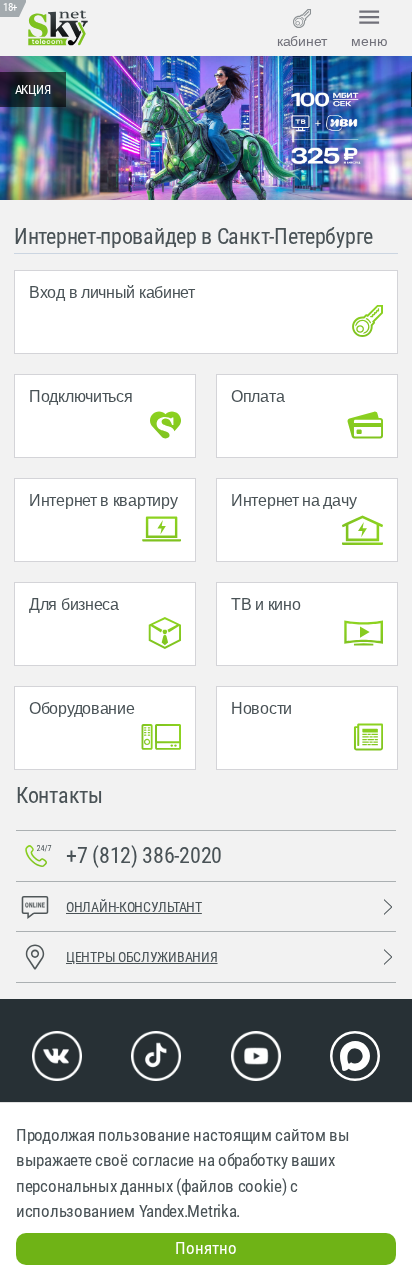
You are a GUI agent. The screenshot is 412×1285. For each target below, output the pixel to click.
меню (369, 41)
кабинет (302, 41)
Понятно (206, 1248)
